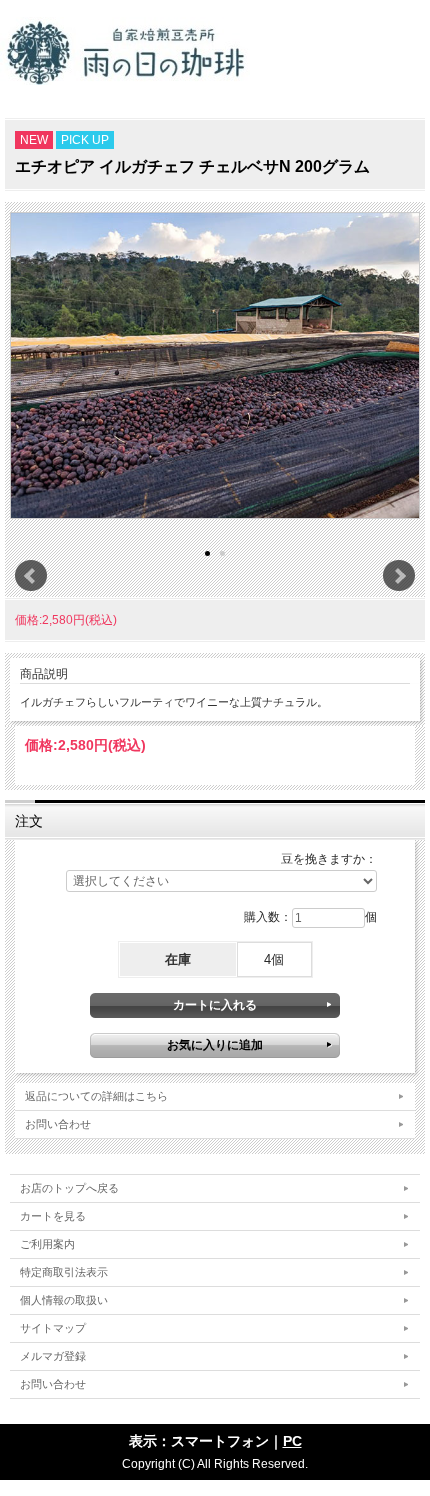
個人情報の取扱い (64, 1300)
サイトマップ (53, 1328)
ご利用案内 (47, 1244)
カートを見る (53, 1216)
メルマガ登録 (53, 1356)
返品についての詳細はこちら (96, 1096)
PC (292, 1441)
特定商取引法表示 (64, 1272)
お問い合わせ (58, 1124)
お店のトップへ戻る (69, 1188)
